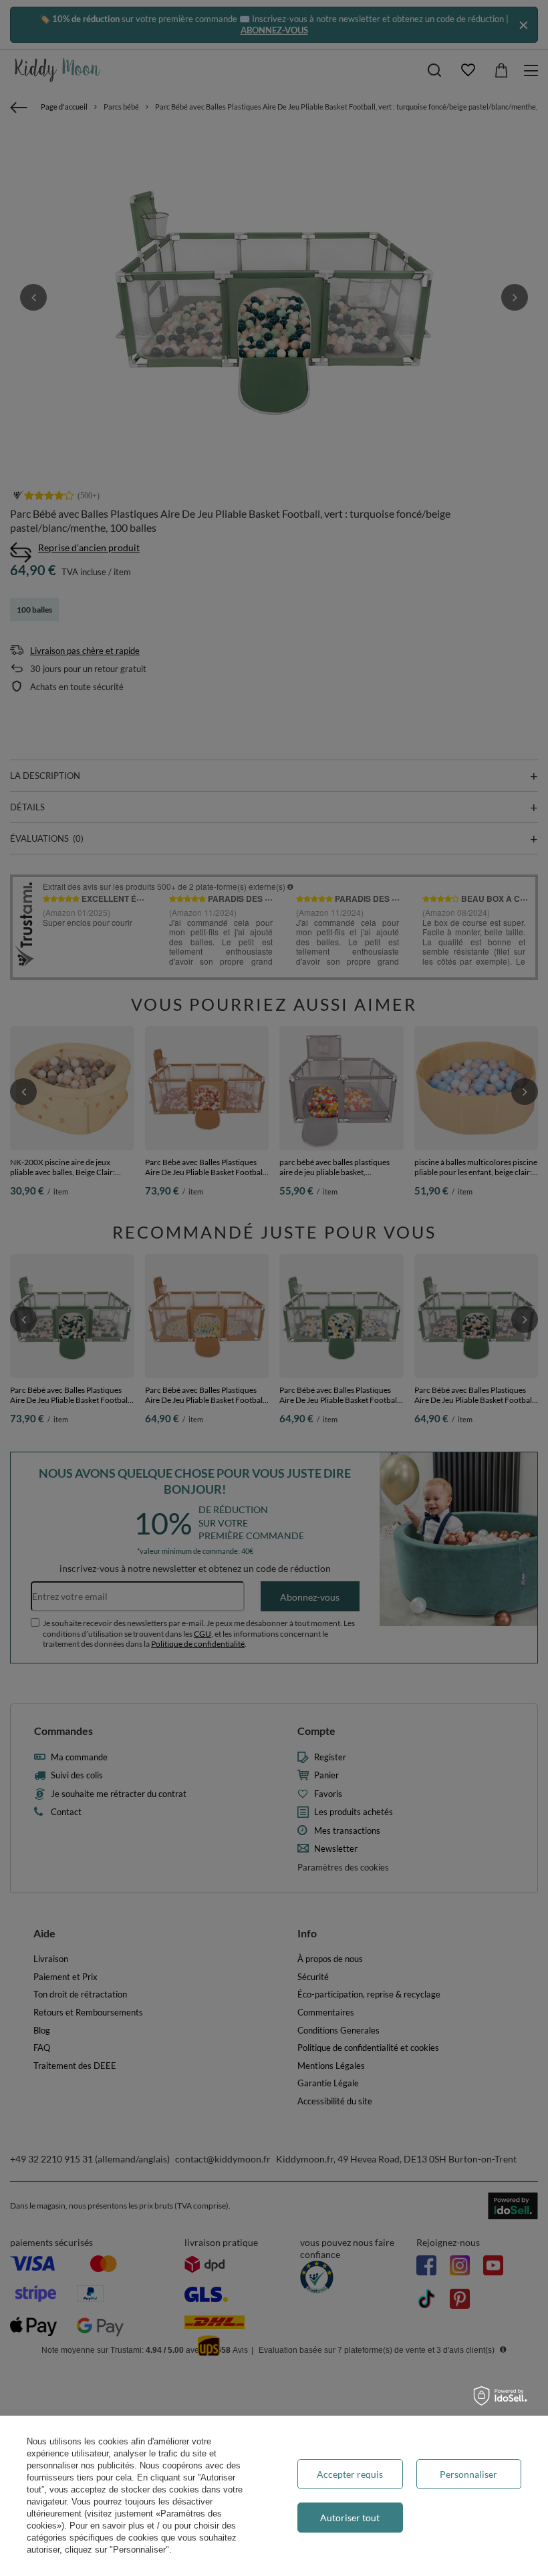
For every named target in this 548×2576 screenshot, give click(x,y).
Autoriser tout (350, 2518)
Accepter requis (350, 2474)
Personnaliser (468, 2474)
